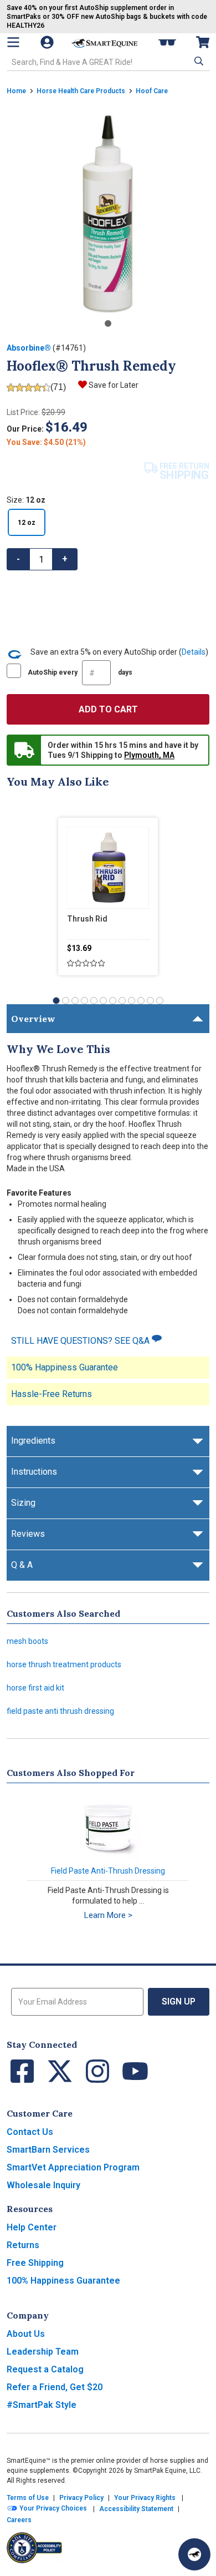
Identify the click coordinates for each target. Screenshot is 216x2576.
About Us (26, 2334)
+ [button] (65, 559)
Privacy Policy (81, 2498)
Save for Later (114, 385)
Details (194, 652)
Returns (23, 2245)
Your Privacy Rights (145, 2498)
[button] (198, 61)
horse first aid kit (35, 1688)
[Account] (48, 42)
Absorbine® (29, 348)
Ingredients (33, 1441)
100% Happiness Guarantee (65, 1367)
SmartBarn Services (48, 2150)
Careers (19, 2520)
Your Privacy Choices (52, 2509)
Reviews (28, 1534)
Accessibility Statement (136, 2509)
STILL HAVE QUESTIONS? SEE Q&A (81, 1341)
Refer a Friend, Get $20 (55, 2387)
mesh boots (27, 1641)
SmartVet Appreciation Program (73, 2167)
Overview (33, 1019)
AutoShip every (80, 672)
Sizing (23, 1503)
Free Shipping (35, 2263)
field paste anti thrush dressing (60, 1711)
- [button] (18, 559)
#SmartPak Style (42, 2405)
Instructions (34, 1472)
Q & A (22, 1565)
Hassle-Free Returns (52, 1394)
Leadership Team (43, 2352)
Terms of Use (28, 2498)
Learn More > (108, 1915)
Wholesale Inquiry (43, 2185)
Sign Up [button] (179, 2001)
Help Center (32, 2227)
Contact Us (30, 2132)
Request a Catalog (45, 2369)
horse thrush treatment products (64, 1664)
